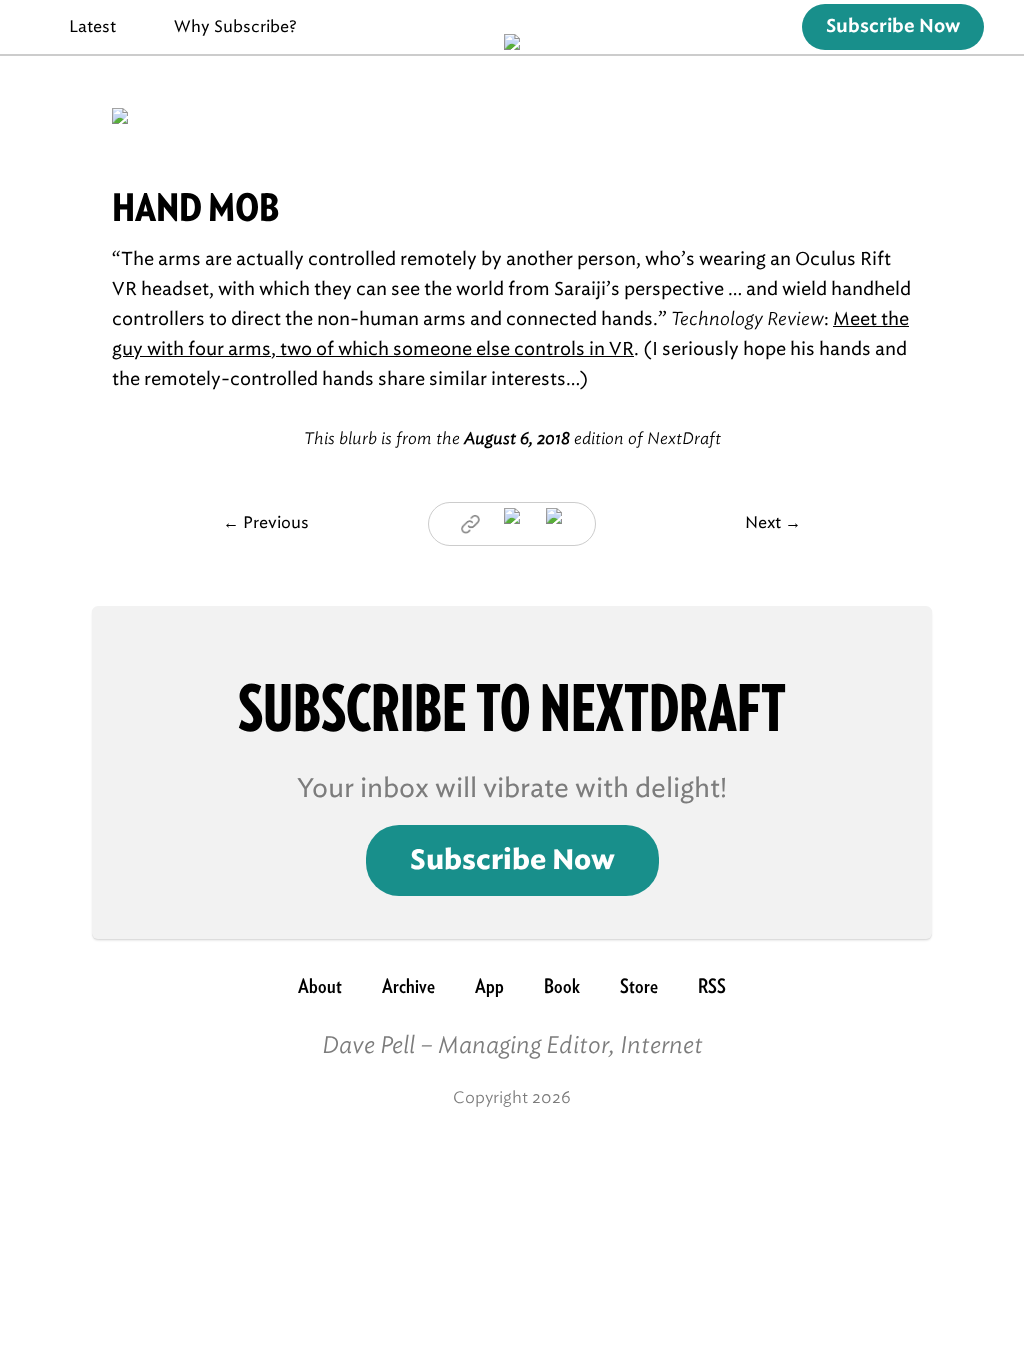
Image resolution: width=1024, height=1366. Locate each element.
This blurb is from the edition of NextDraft (512, 438)
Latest (92, 26)
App (489, 986)
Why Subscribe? (235, 26)
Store (639, 986)
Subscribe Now (893, 27)
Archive (408, 986)
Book (562, 986)
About (320, 986)
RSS (712, 986)
